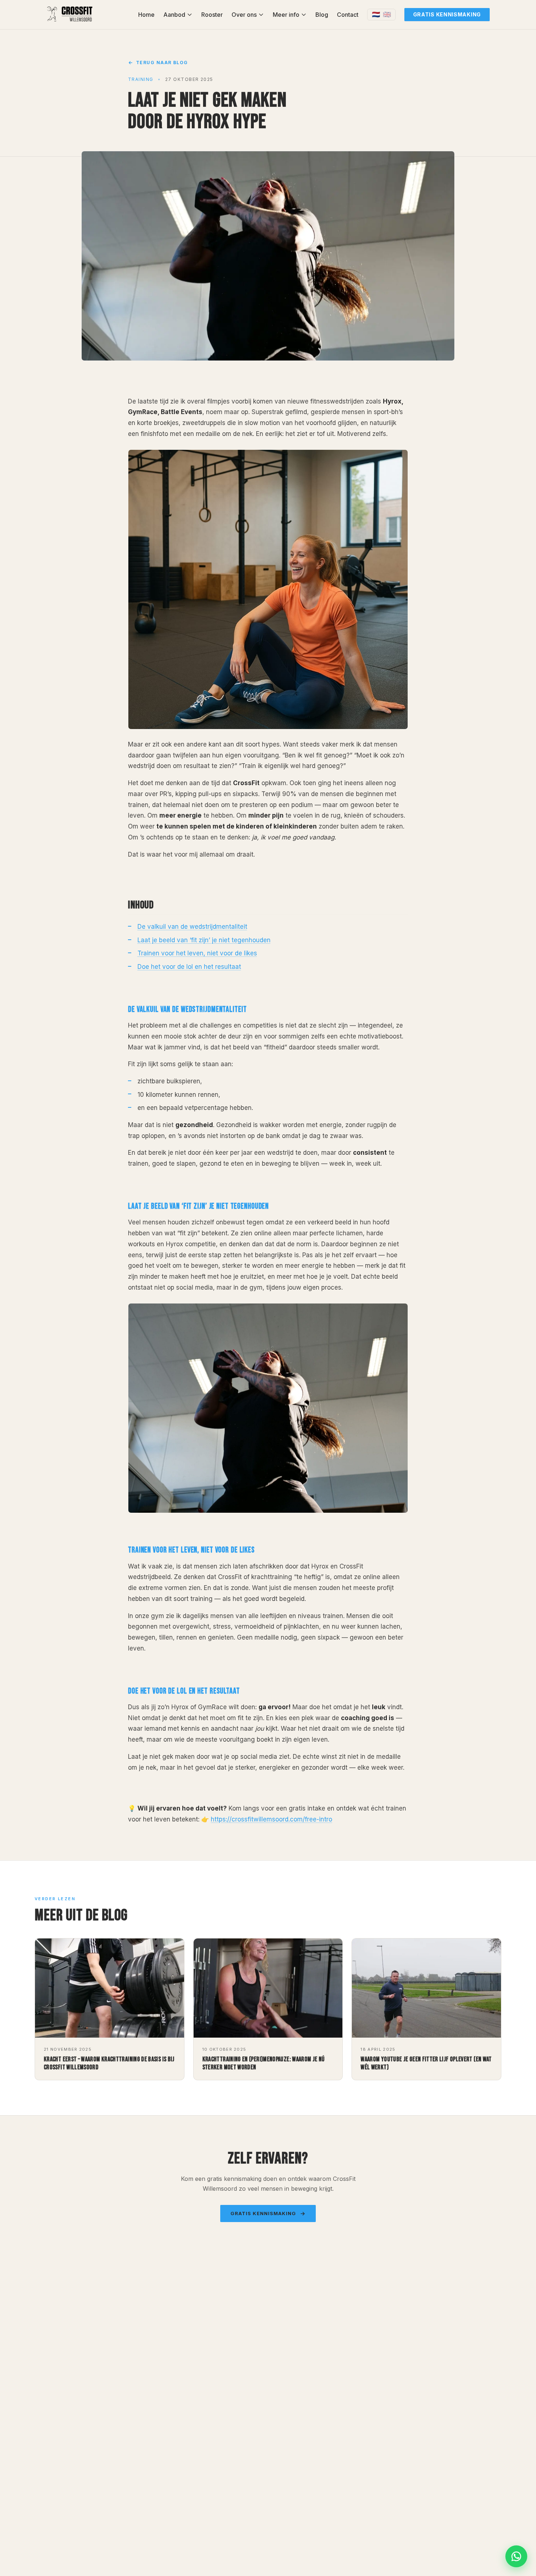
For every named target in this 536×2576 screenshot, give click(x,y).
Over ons (244, 15)
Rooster (212, 15)
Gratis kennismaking (447, 14)
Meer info (286, 15)
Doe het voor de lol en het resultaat (189, 967)
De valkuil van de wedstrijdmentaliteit (192, 927)
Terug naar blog (162, 63)
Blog (322, 15)
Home (146, 15)
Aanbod (174, 15)
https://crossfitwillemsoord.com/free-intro (271, 1819)
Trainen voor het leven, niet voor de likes (197, 953)
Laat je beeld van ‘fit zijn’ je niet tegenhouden (204, 940)
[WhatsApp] (516, 2556)
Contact (348, 15)
